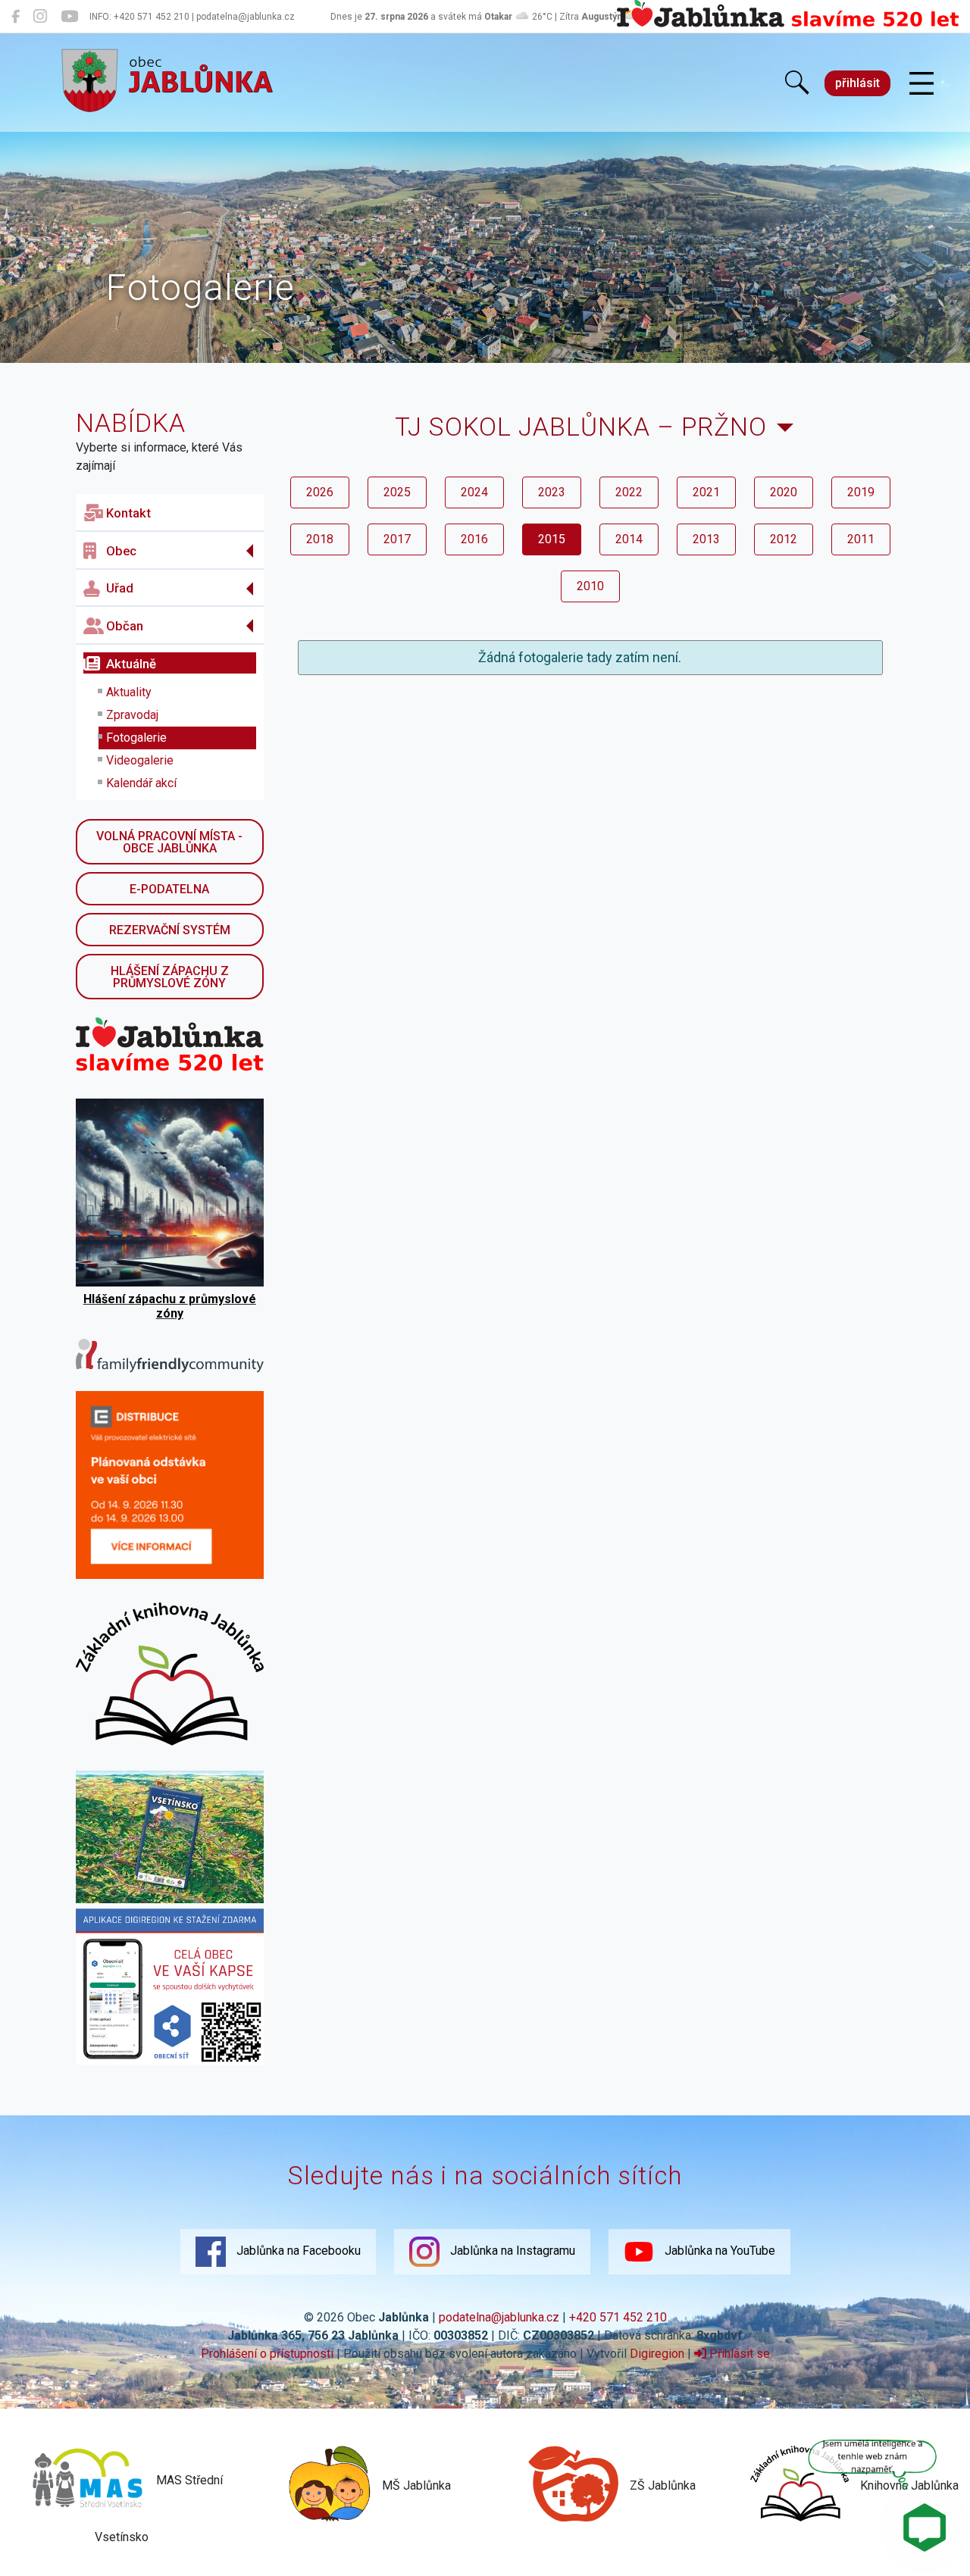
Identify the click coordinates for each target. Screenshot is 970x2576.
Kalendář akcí (141, 783)
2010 (590, 586)
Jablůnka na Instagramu (511, 2251)
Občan (125, 626)
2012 (784, 539)
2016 (474, 539)
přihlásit (857, 83)
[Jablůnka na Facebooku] (16, 17)
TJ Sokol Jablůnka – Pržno (581, 427)
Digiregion (657, 2354)
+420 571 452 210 (618, 2317)
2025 (397, 492)
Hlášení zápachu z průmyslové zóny (170, 977)
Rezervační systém (170, 930)
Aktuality (129, 692)
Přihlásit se (738, 2354)
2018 (320, 539)
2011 (861, 539)
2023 (552, 492)
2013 (706, 539)
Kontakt (128, 513)
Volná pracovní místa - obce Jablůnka (169, 842)
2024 (474, 492)
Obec (121, 551)
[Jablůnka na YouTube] (69, 17)
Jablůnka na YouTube (718, 2251)
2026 (320, 492)
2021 (706, 492)
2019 (861, 492)
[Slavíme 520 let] (788, 24)
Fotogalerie (136, 738)
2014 (629, 539)
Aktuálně (131, 664)
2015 (552, 539)
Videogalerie (140, 760)
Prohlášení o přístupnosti (267, 2354)
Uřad (120, 588)
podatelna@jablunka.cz (499, 2317)
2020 (784, 492)
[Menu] (921, 84)
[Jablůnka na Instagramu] (40, 17)
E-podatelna (169, 889)
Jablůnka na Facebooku (297, 2251)
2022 (629, 492)
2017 (397, 539)
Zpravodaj (132, 715)
